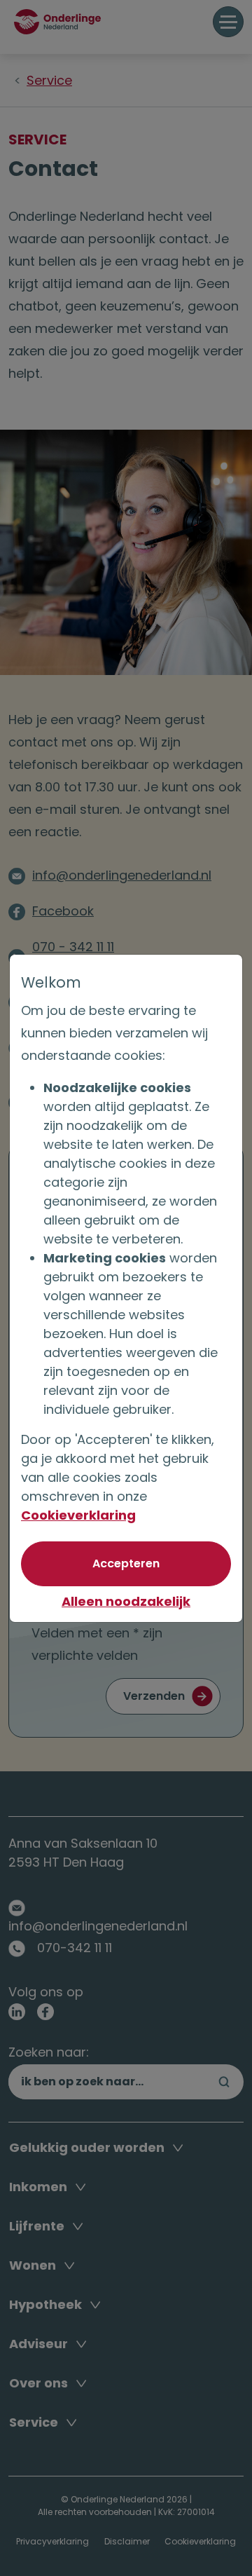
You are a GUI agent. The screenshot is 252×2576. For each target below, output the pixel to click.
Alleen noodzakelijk (126, 1601)
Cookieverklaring (78, 1515)
